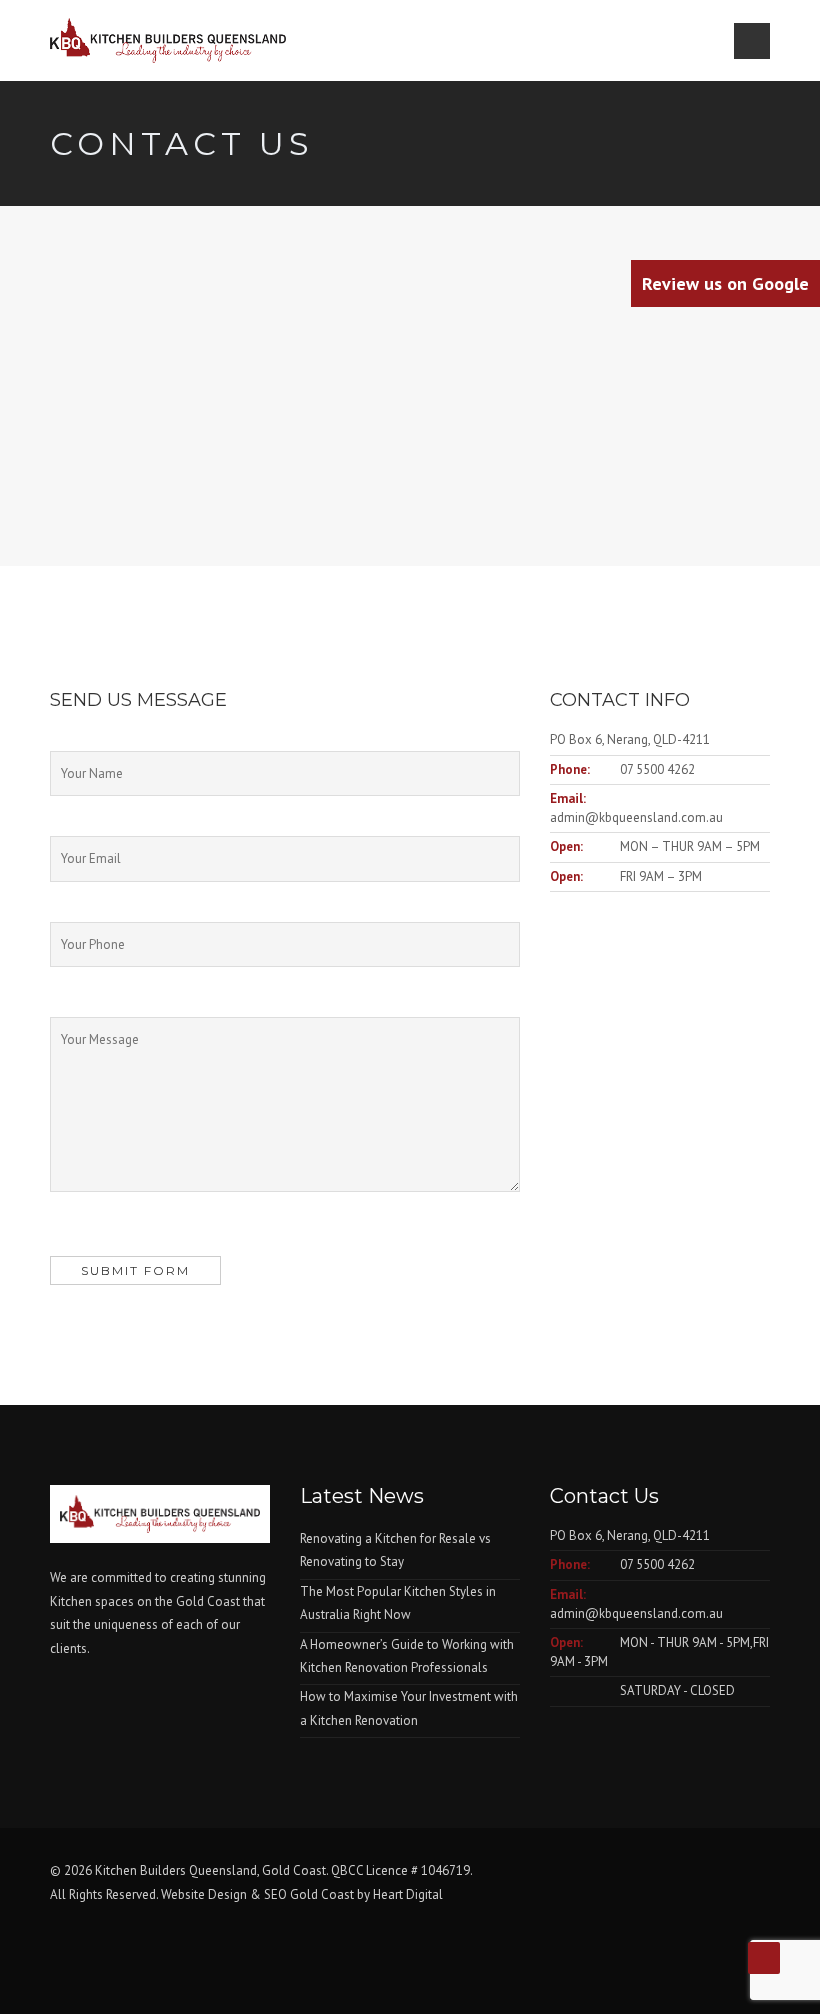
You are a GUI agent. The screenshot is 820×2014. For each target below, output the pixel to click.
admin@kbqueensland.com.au (636, 817)
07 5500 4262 (657, 769)
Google (725, 283)
